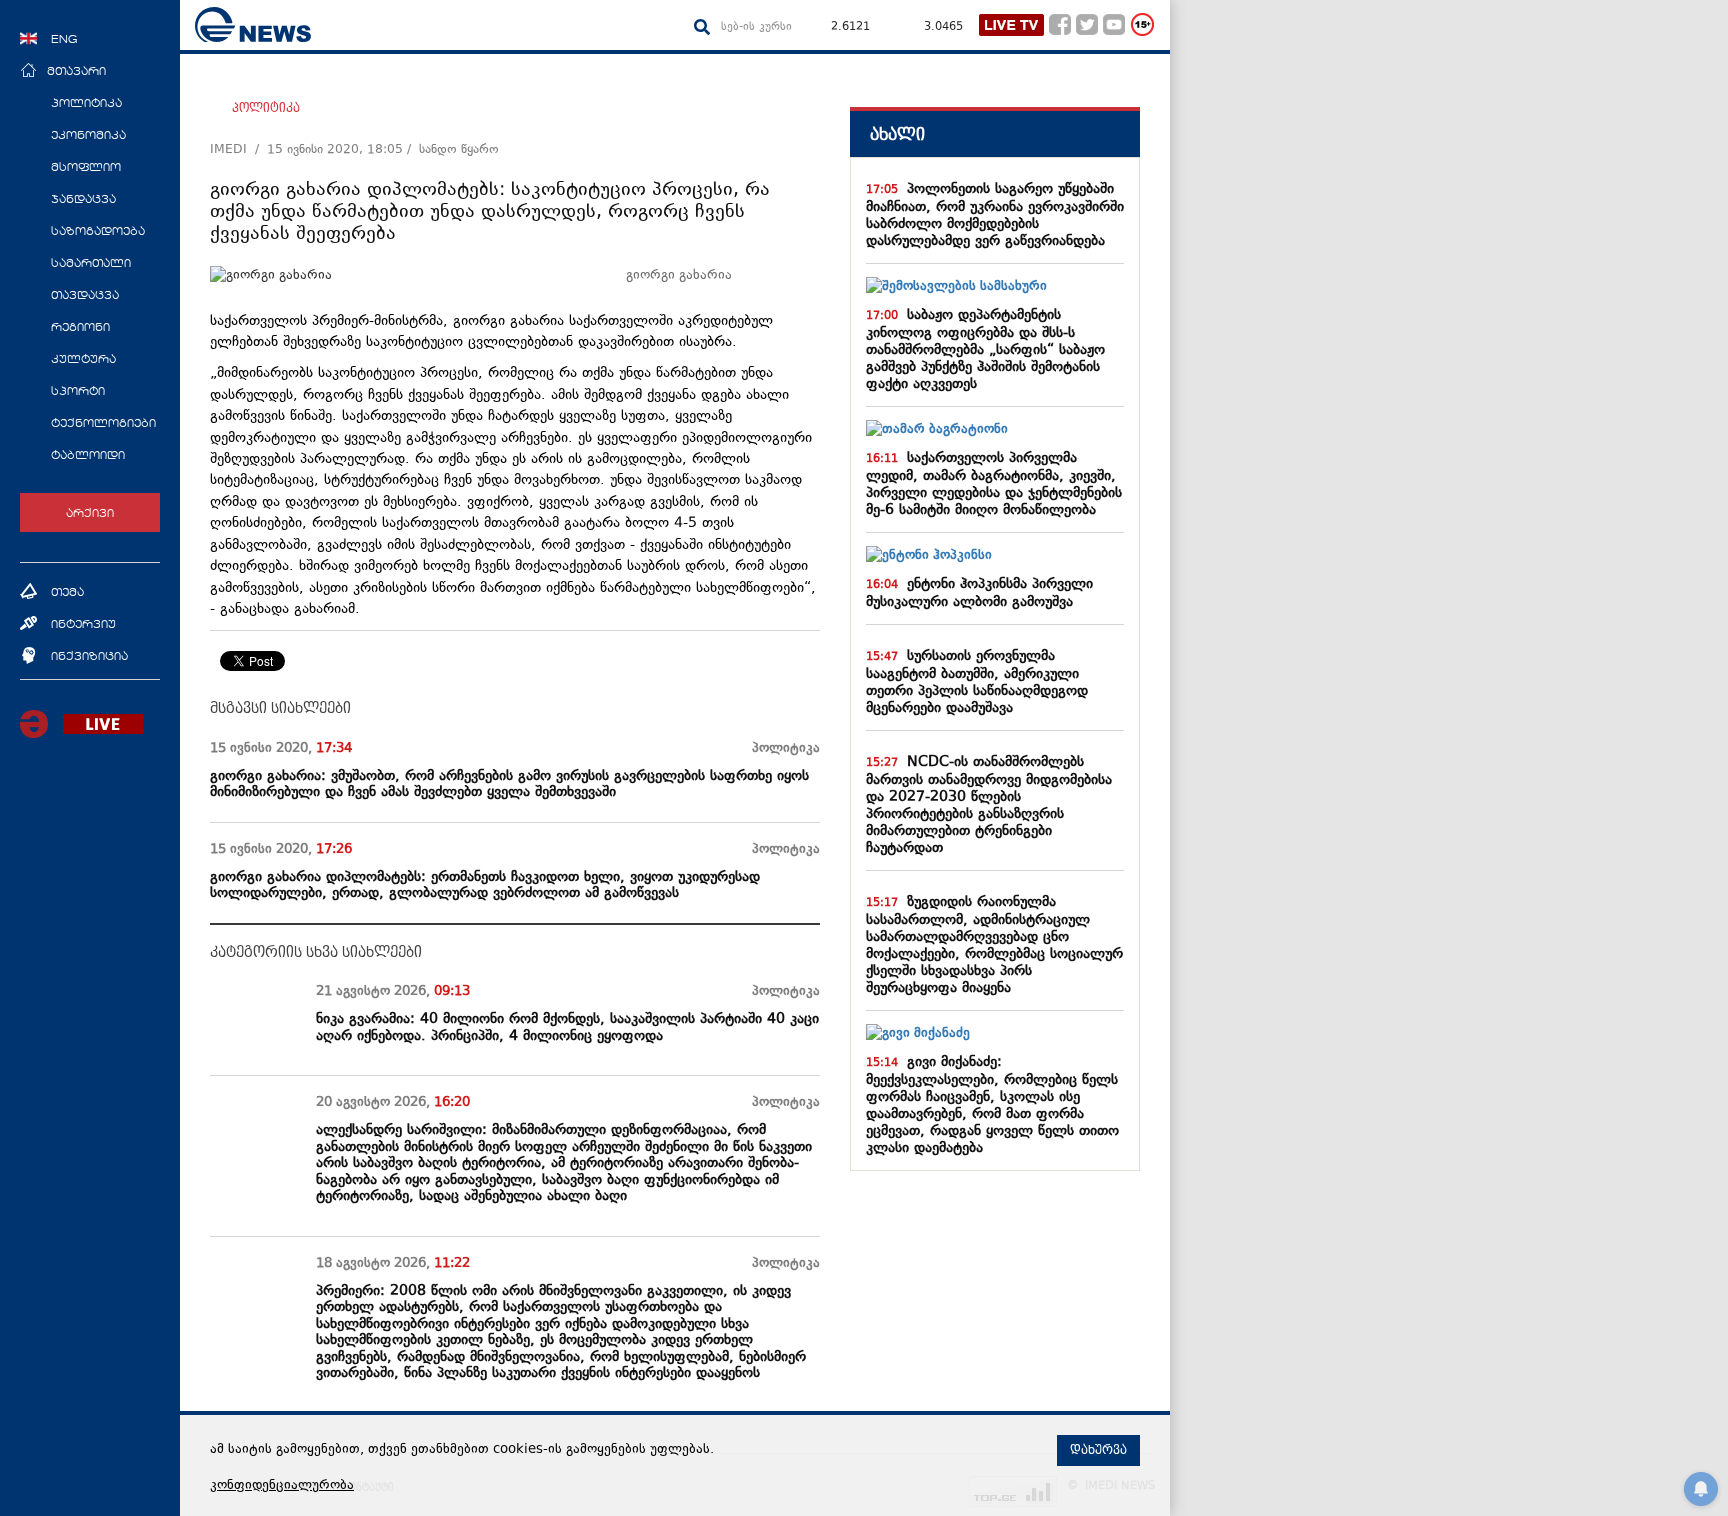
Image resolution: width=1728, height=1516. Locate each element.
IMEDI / (238, 150)
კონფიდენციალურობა (282, 1486)
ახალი (897, 134)
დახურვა (1098, 1450)
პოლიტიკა (266, 108)
